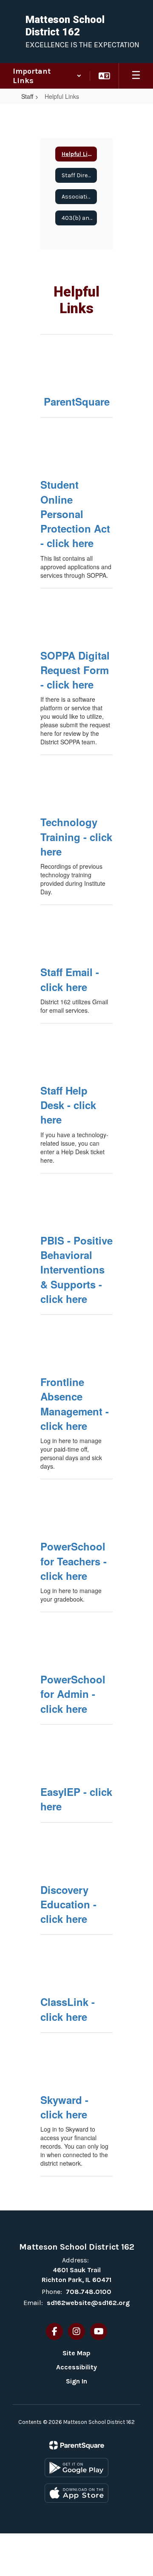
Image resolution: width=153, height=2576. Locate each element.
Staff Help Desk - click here (68, 1105)
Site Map (76, 2353)
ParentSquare (77, 401)
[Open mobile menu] (136, 76)
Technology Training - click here (76, 837)
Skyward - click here (64, 2107)
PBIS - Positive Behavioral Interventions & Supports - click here (76, 1269)
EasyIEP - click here (76, 1799)
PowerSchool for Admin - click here (73, 1694)
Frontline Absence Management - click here (75, 1404)
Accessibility (76, 2367)
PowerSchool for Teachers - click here (74, 1561)
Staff (27, 96)
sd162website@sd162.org (88, 2303)
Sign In (76, 2381)
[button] (47, 76)
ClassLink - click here (68, 2009)
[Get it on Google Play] (76, 2468)
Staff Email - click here (70, 979)
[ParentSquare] (77, 2445)
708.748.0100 (89, 2292)
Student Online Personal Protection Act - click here (75, 514)
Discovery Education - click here (68, 1904)
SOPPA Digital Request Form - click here (75, 670)
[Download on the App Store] (76, 2493)
